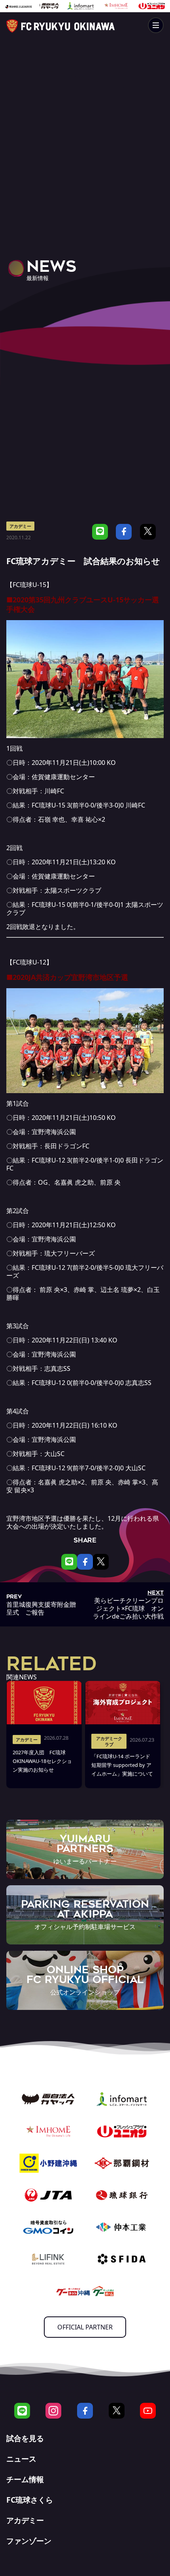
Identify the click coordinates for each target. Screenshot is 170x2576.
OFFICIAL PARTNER (85, 2327)
